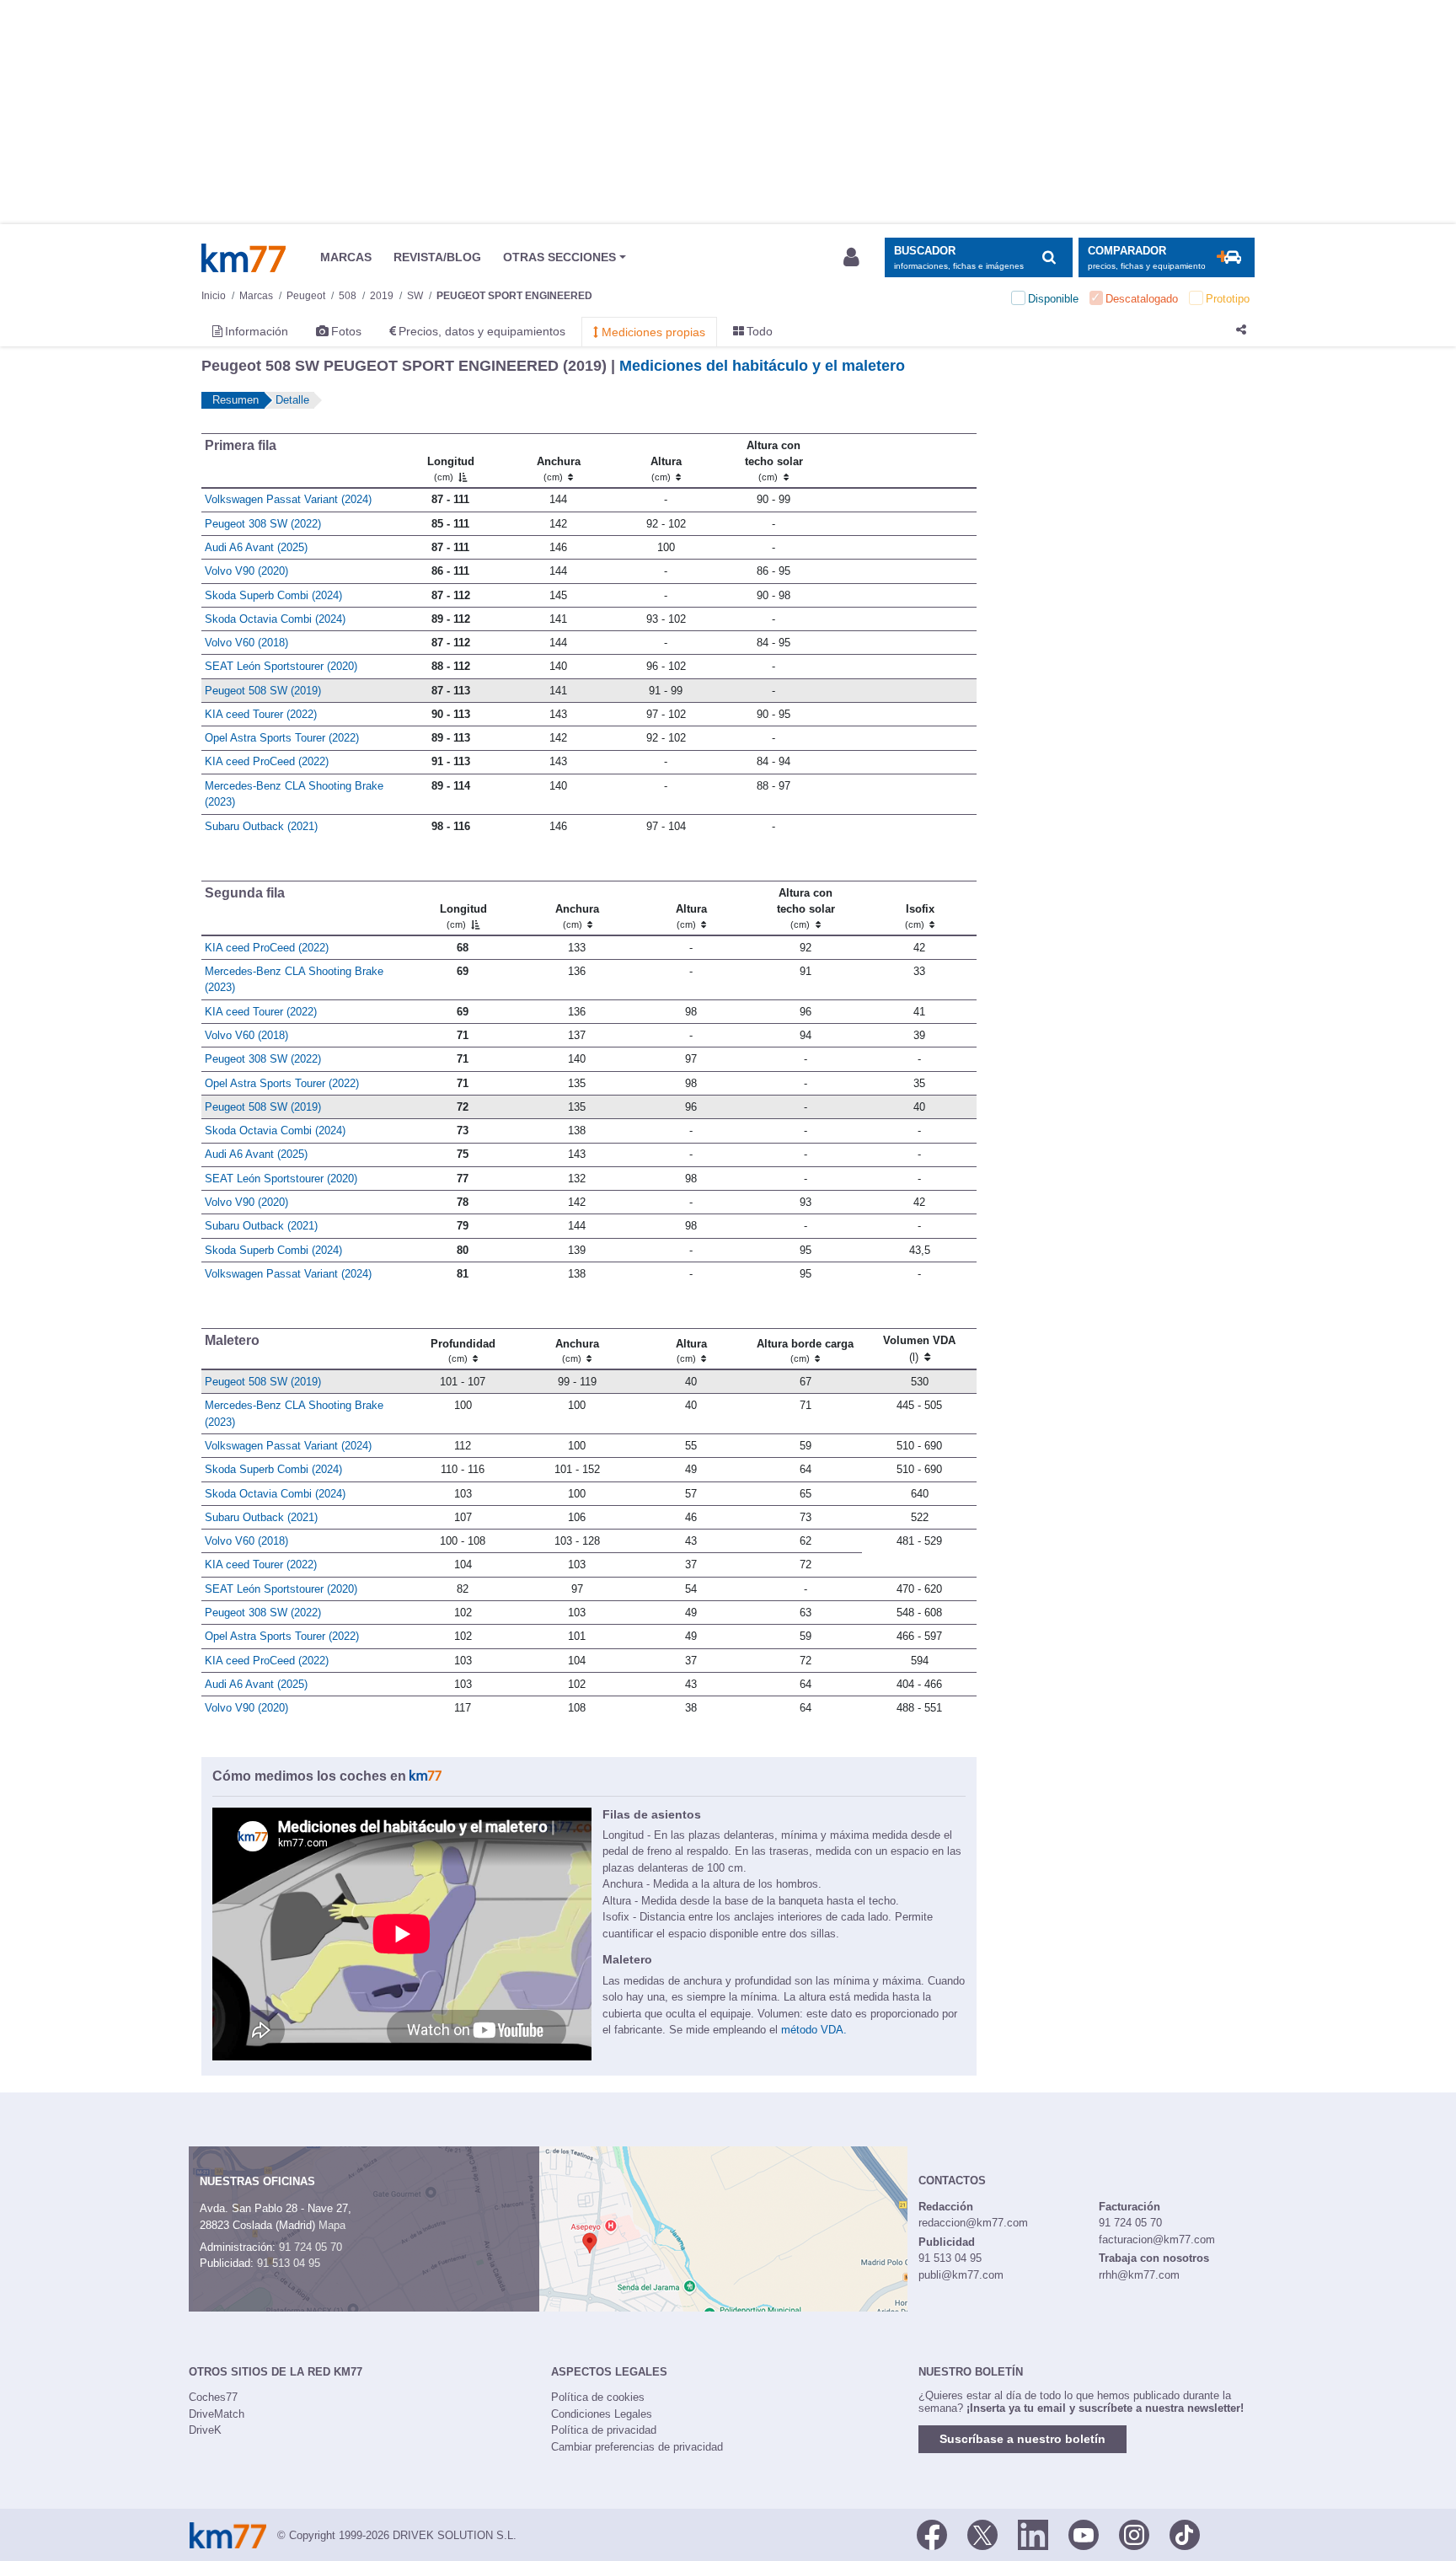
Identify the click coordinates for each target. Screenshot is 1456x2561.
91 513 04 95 (289, 2263)
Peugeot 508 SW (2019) (263, 691)
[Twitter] (982, 2534)
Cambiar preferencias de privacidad (637, 2447)
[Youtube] (1084, 2534)
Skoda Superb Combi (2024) (273, 595)
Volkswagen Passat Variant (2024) (288, 499)
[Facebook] (932, 2534)
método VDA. (814, 2030)
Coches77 (213, 2397)
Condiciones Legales (602, 2414)
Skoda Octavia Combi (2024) (275, 619)
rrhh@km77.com (1139, 2275)
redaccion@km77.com (973, 2223)
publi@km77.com (961, 2275)
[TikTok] (1185, 2534)
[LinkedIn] (1033, 2534)
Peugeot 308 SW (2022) (263, 524)
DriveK (205, 2430)
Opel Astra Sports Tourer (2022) (282, 738)
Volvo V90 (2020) (246, 571)
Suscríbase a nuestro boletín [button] (1022, 2439)
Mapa (332, 2225)
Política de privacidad (604, 2430)
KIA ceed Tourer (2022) (261, 714)
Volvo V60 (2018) (246, 643)
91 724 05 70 (310, 2247)
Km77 (244, 258)
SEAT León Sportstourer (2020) (281, 666)
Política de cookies (598, 2397)
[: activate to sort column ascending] (902, 460)
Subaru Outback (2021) (261, 826)
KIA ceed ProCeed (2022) (267, 761)
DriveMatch (217, 2414)
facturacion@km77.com (1157, 2240)
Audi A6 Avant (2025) (256, 547)
